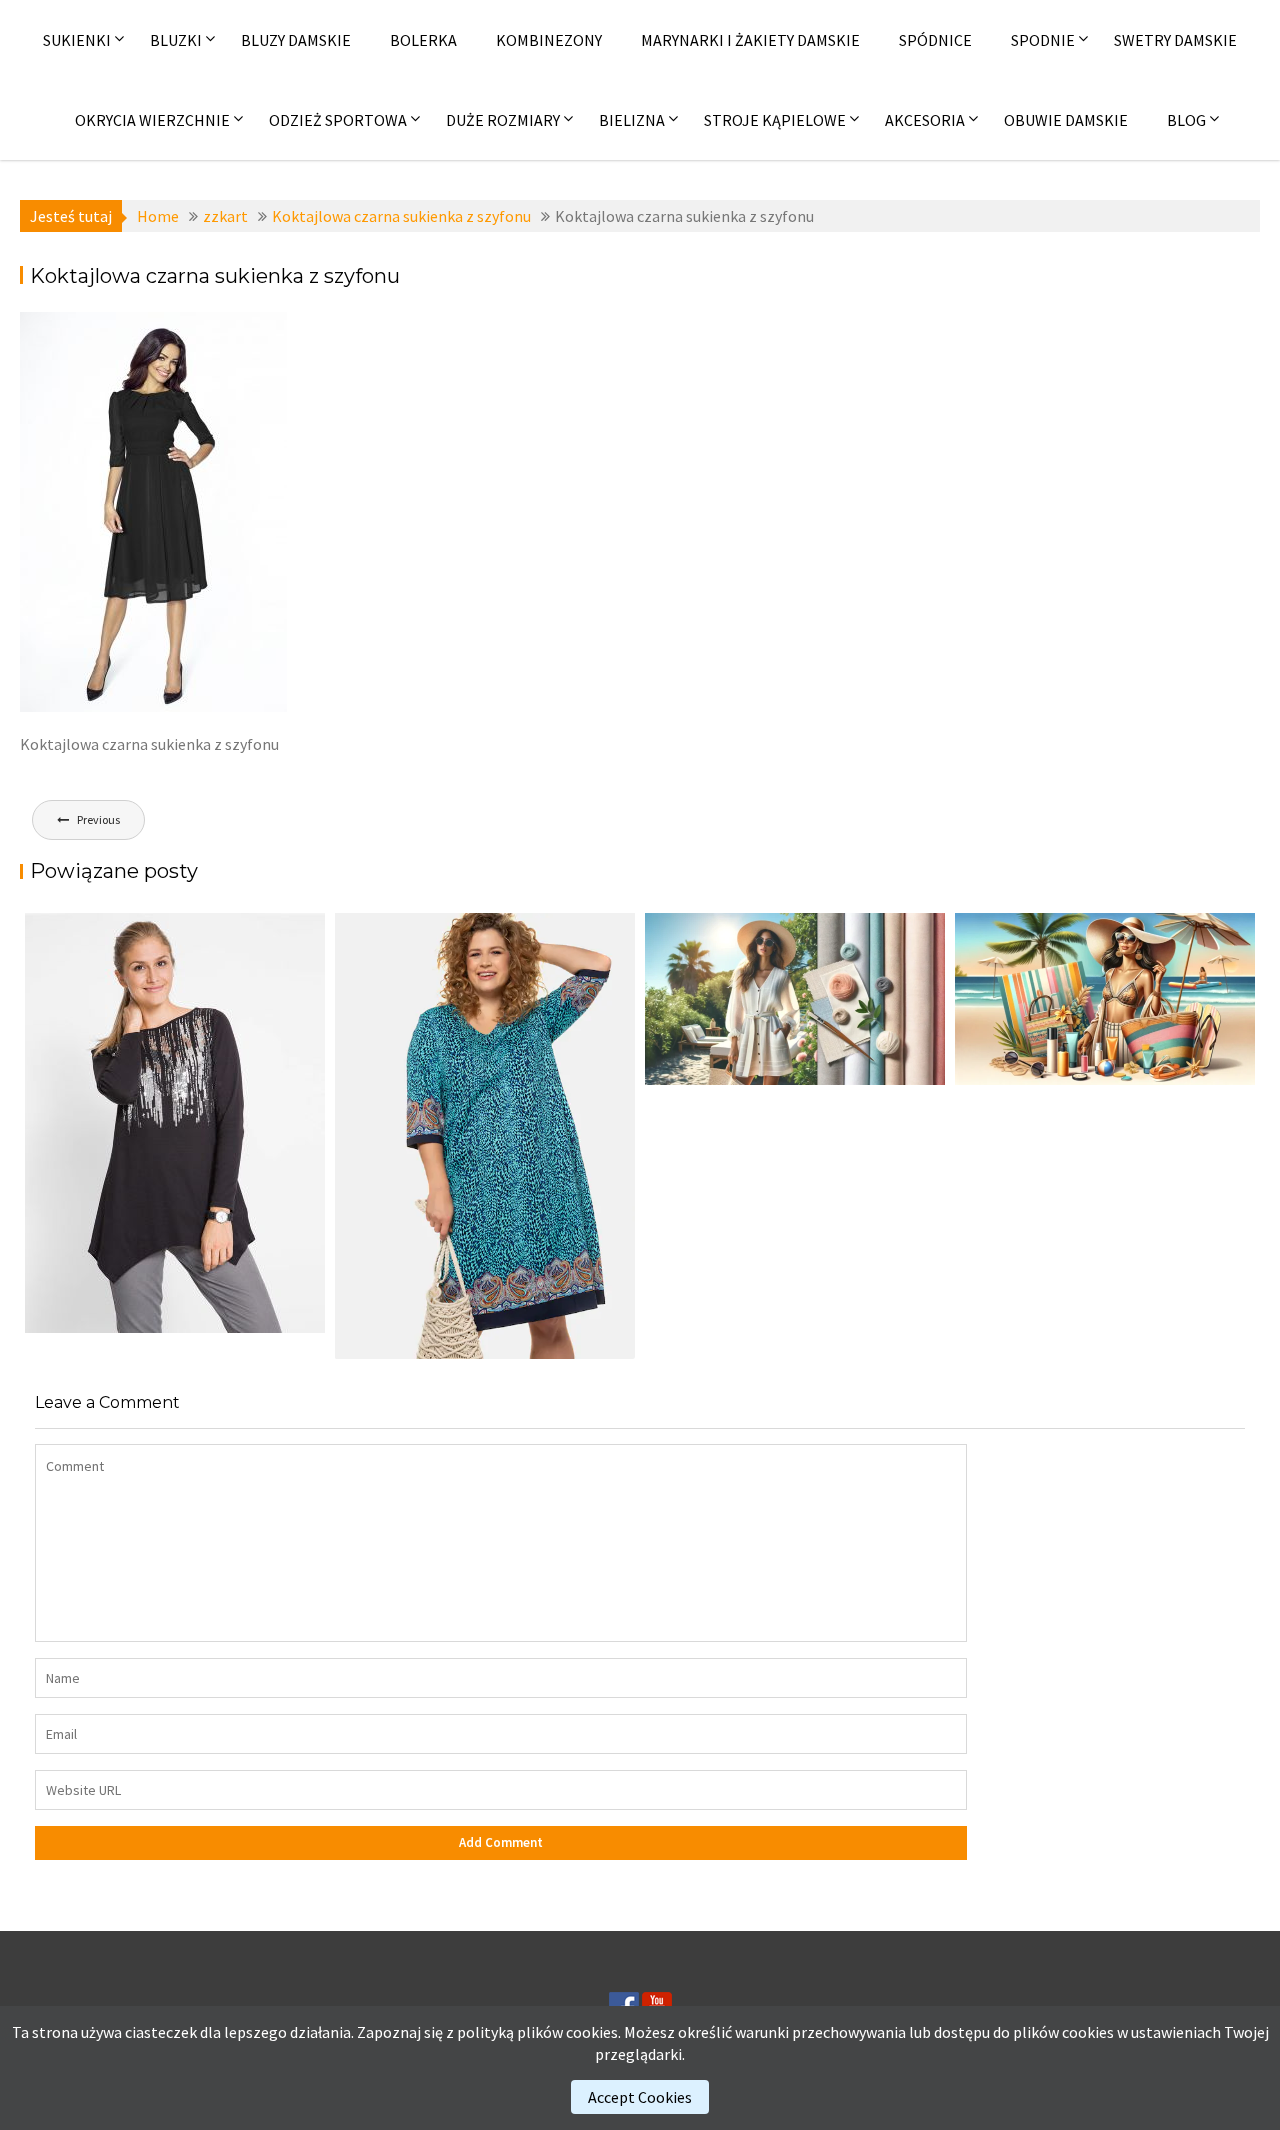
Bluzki (176, 40)
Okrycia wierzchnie (152, 120)
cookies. (593, 2032)
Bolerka (423, 40)
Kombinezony (549, 40)
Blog (1186, 120)
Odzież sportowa (338, 120)
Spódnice (935, 40)
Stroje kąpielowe (775, 120)
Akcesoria (925, 120)
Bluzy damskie (296, 40)
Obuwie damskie (1066, 120)
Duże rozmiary (503, 120)
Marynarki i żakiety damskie (750, 40)
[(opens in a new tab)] (485, 1136)
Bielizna (632, 120)
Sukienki (77, 40)
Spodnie (1043, 40)
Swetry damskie (1175, 40)
